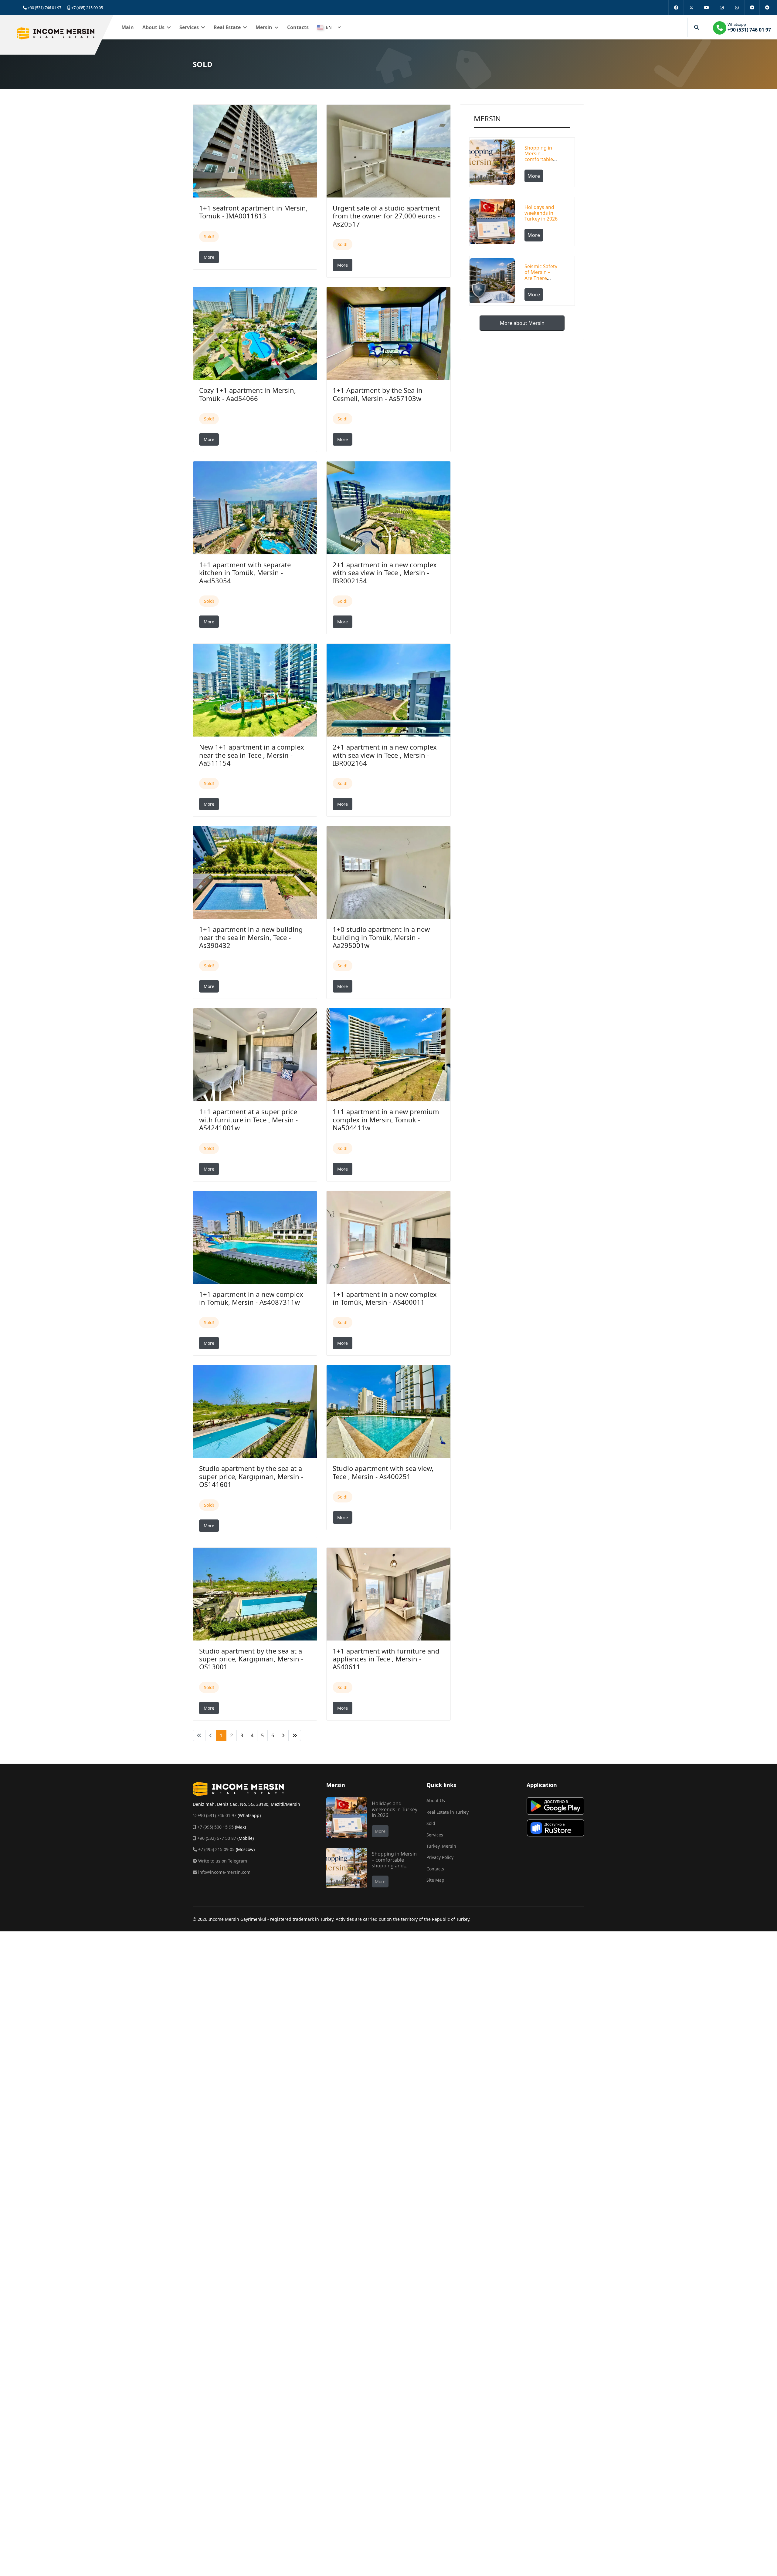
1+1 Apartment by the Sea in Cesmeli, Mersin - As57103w (378, 394)
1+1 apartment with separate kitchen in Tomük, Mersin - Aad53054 (245, 573)
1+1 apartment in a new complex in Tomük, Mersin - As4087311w (251, 1298)
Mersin (264, 27)
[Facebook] (676, 8)
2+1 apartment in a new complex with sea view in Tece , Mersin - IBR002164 (385, 755)
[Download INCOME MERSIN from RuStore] (555, 1828)
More (209, 257)
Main (128, 27)
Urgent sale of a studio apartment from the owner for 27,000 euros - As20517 (386, 216)
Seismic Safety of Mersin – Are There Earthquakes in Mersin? (541, 278)
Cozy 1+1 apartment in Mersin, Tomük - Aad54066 (248, 394)
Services (189, 27)
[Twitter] (691, 8)
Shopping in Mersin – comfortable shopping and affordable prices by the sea (394, 1865)
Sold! (209, 236)
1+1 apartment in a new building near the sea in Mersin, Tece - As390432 (251, 937)
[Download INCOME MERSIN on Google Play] (555, 1806)
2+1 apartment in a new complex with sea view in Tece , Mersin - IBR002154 (385, 573)
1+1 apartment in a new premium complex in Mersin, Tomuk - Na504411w (386, 1119)
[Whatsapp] (737, 8)
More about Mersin (522, 323)
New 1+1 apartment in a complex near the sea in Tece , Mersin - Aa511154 (252, 755)
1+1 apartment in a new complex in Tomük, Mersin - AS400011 (385, 1298)
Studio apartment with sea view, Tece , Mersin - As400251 (383, 1472)
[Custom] (767, 8)
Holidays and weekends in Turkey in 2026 (541, 213)
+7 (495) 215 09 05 (87, 8)
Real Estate (227, 27)
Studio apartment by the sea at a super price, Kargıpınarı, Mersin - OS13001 (251, 1659)
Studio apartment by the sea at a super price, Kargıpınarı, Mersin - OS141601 (251, 1476)
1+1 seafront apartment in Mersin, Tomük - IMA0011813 (253, 212)
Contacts (298, 27)
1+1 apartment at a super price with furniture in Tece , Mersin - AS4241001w (248, 1119)
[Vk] (752, 8)
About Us (153, 27)
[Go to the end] (295, 1735)
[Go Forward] (283, 1735)
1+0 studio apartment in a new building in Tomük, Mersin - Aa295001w (381, 937)
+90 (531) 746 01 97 (44, 8)
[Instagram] (721, 8)
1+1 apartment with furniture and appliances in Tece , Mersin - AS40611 (386, 1659)
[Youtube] (706, 8)
